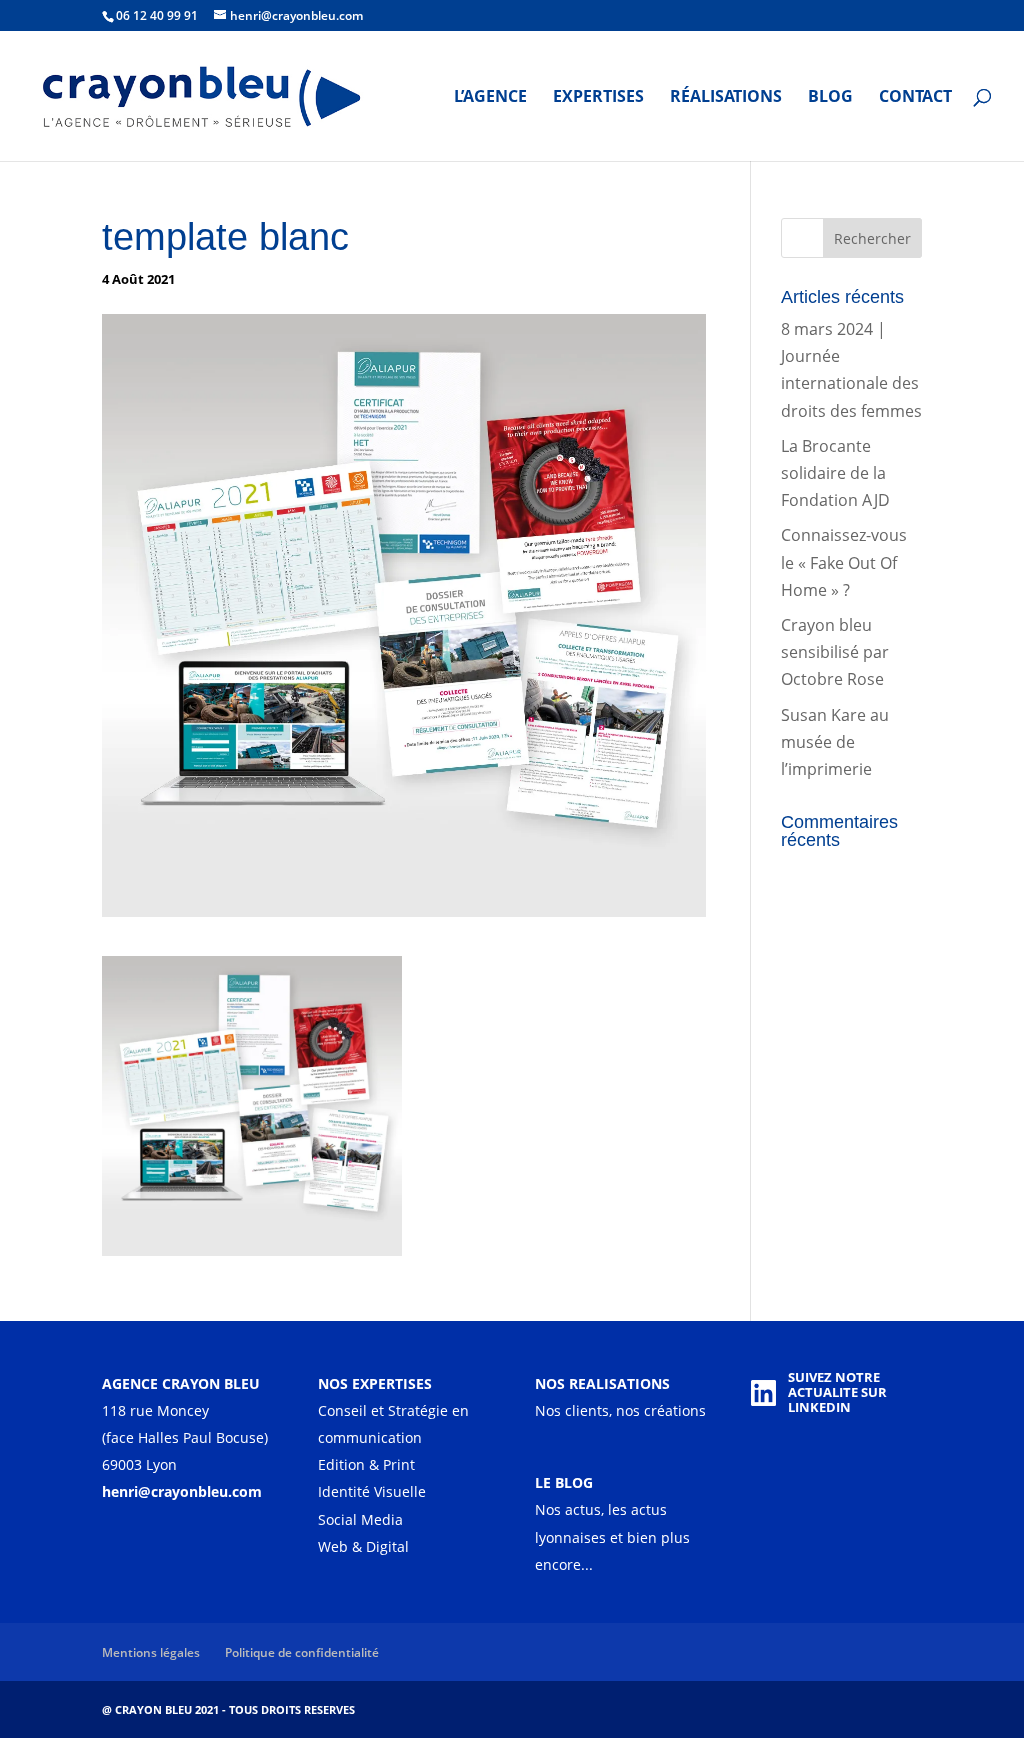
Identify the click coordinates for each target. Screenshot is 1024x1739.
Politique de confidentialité (302, 1652)
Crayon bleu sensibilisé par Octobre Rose (835, 652)
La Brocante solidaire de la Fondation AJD (835, 473)
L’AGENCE (490, 98)
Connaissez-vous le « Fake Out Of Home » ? (844, 562)
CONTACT (915, 98)
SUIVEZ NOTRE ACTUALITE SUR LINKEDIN (837, 1392)
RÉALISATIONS (726, 98)
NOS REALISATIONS (602, 1383)
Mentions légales (151, 1652)
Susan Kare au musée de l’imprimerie (835, 742)
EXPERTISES (598, 98)
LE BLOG (564, 1482)
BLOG (830, 98)
